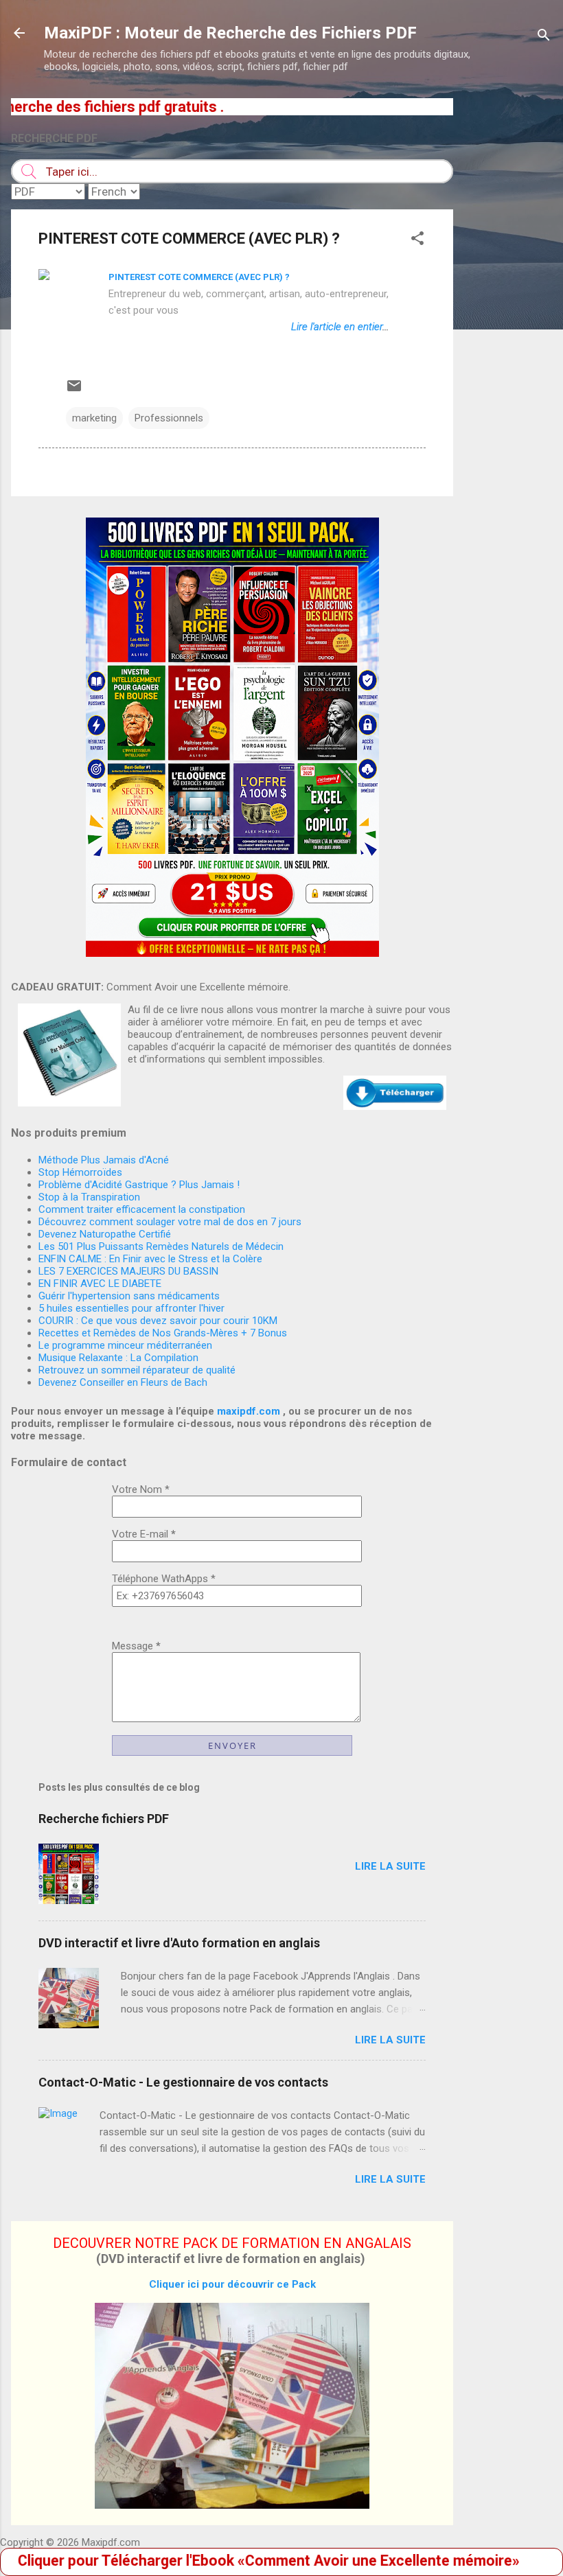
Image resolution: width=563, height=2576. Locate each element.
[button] (417, 241)
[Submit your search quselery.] (28, 171)
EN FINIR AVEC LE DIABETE (100, 1284)
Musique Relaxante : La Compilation (118, 1358)
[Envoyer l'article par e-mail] (74, 391)
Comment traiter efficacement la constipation (142, 1209)
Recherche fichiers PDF (104, 1819)
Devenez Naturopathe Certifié (105, 1234)
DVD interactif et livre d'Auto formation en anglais (179, 1943)
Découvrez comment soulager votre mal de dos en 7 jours (170, 1222)
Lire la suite (390, 1866)
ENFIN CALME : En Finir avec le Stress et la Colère (150, 1259)
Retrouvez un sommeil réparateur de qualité (137, 1370)
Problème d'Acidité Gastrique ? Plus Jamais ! (139, 1185)
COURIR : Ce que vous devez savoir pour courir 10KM (158, 1321)
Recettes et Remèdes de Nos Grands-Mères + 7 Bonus (163, 1333)
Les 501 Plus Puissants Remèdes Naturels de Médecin (161, 1246)
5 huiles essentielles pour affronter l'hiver (131, 1308)
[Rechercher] (544, 37)
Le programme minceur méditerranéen (125, 1345)
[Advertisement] (508, 304)
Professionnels (169, 418)
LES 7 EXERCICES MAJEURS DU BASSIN (128, 1271)
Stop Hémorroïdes (80, 1172)
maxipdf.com (249, 1411)
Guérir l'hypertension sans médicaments (129, 1296)
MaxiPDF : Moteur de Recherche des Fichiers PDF (230, 33)
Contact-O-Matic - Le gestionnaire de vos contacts (183, 2082)
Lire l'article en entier (337, 327)
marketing (94, 418)
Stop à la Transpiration (89, 1197)
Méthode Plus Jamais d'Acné (104, 1160)
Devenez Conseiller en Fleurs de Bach (123, 1382)
